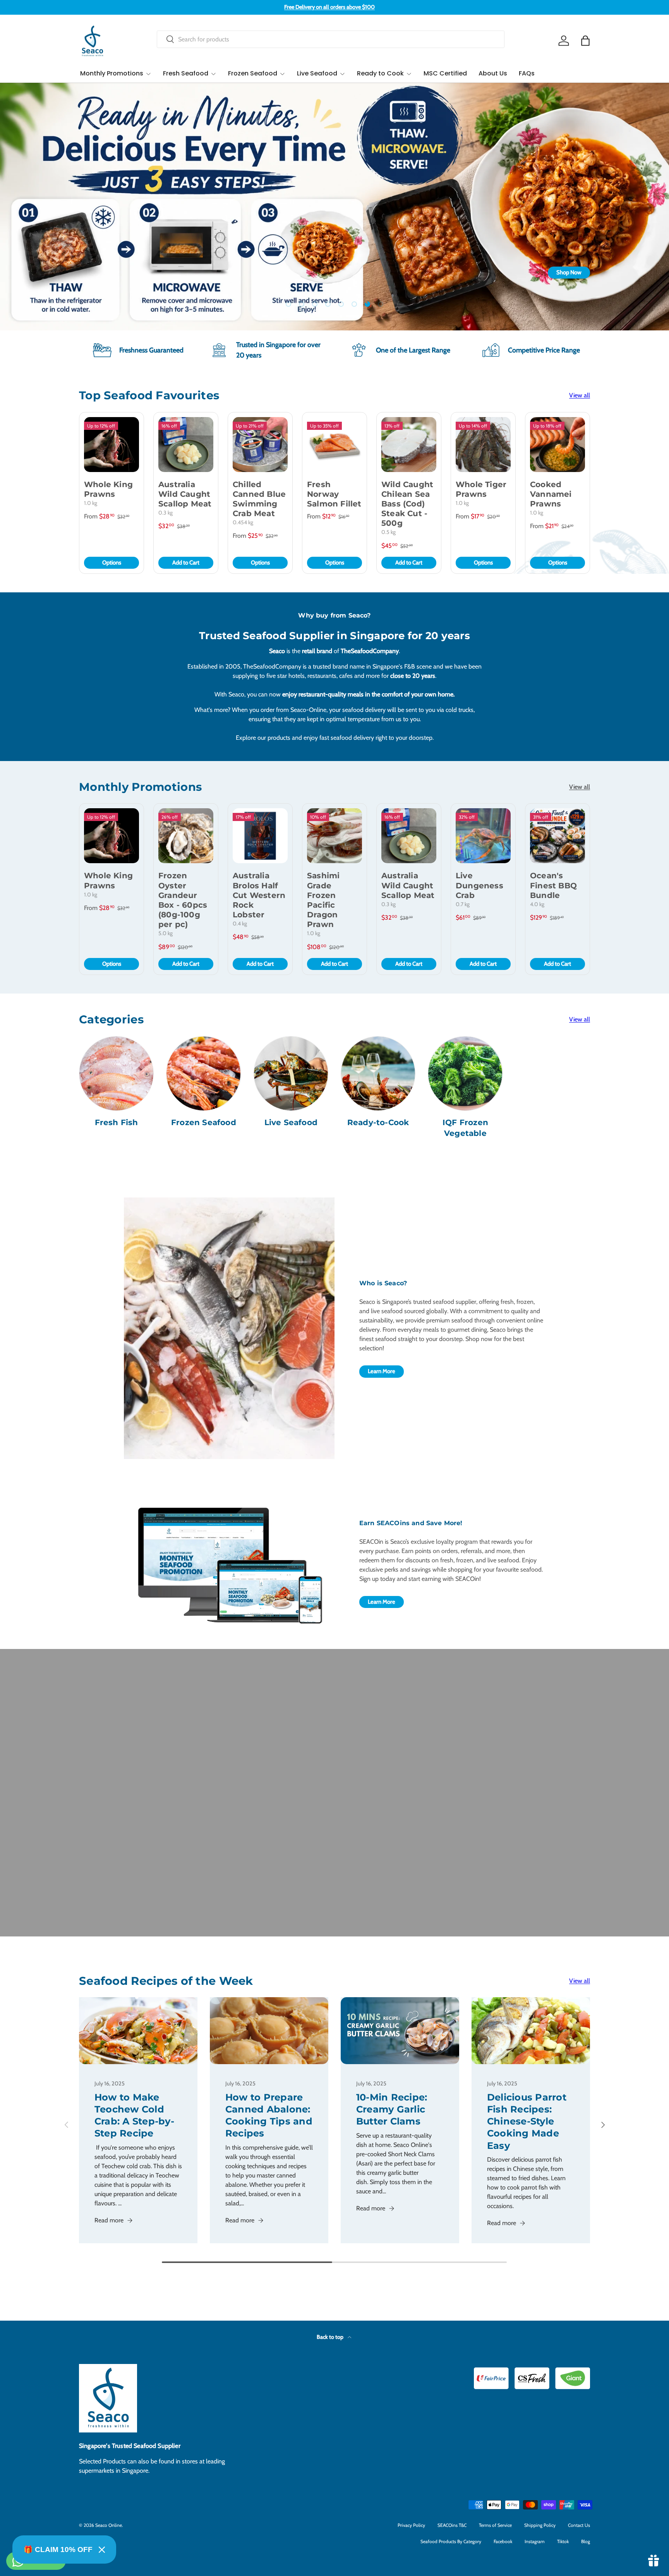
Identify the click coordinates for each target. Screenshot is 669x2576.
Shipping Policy (540, 2525)
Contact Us (579, 2525)
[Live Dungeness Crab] (483, 836)
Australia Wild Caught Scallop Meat (185, 494)
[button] (585, 41)
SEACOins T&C (452, 2525)
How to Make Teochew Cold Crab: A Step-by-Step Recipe (134, 2115)
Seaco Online (109, 2525)
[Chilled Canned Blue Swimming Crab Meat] (260, 445)
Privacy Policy (411, 2525)
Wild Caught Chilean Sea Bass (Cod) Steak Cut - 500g (407, 504)
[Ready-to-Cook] (378, 1073)
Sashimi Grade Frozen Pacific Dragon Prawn (323, 900)
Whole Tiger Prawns (481, 489)
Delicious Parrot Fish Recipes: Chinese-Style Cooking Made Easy (527, 2121)
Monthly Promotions (112, 73)
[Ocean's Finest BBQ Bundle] (557, 836)
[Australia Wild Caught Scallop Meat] (186, 445)
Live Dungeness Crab (479, 885)
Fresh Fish (117, 1122)
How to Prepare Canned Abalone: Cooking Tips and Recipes (269, 2115)
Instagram (535, 2541)
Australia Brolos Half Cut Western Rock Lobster (259, 895)
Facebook (503, 2541)
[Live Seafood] (291, 1073)
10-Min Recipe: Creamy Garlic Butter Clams (392, 2109)
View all (580, 395)
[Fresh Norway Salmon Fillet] (334, 445)
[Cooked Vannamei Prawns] (557, 445)
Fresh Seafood (186, 73)
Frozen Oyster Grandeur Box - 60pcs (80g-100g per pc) (183, 900)
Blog (586, 2541)
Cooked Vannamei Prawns (551, 494)
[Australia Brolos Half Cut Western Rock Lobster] (260, 836)
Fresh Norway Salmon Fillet (334, 494)
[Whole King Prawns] (111, 445)
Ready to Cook (380, 73)
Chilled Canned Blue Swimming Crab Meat (259, 499)
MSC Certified (445, 73)
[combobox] (331, 39)
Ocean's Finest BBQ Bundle (553, 885)
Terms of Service (495, 2525)
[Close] (102, 2550)
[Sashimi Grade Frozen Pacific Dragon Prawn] (334, 836)
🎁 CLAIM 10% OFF (58, 2549)
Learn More (382, 1371)
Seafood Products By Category (451, 2541)
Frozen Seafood (253, 73)
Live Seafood (317, 73)
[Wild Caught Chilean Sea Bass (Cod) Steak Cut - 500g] (409, 445)
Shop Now (100, 272)
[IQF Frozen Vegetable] (465, 1073)
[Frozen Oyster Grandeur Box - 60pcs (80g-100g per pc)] (186, 836)
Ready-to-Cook (378, 1122)
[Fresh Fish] (116, 1073)
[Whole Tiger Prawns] (483, 445)
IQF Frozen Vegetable (465, 1128)
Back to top (331, 2337)
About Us (493, 73)
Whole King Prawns (108, 489)
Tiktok (563, 2541)
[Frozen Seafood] (203, 1073)
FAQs (527, 73)
